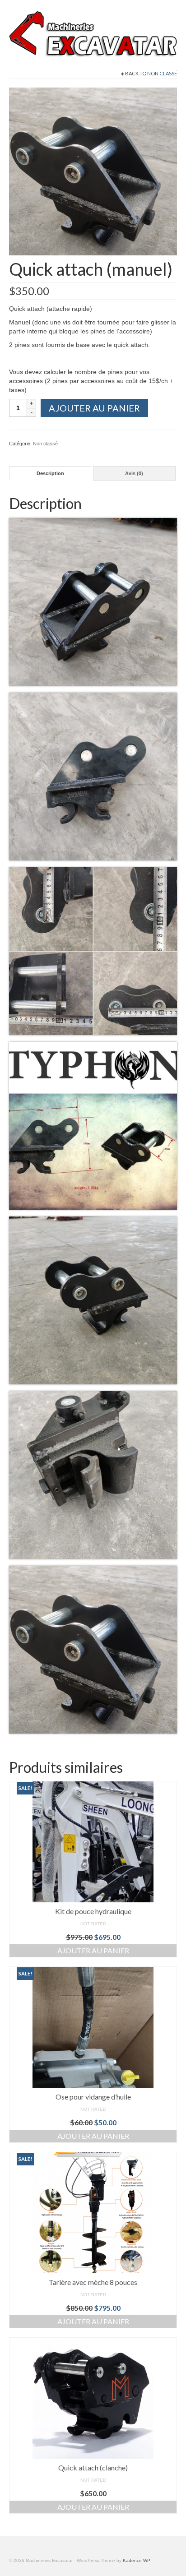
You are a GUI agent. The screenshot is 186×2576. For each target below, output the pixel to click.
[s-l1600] (93, 171)
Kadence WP (137, 2560)
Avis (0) (134, 473)
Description (50, 473)
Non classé (162, 73)
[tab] (50, 474)
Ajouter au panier (94, 408)
